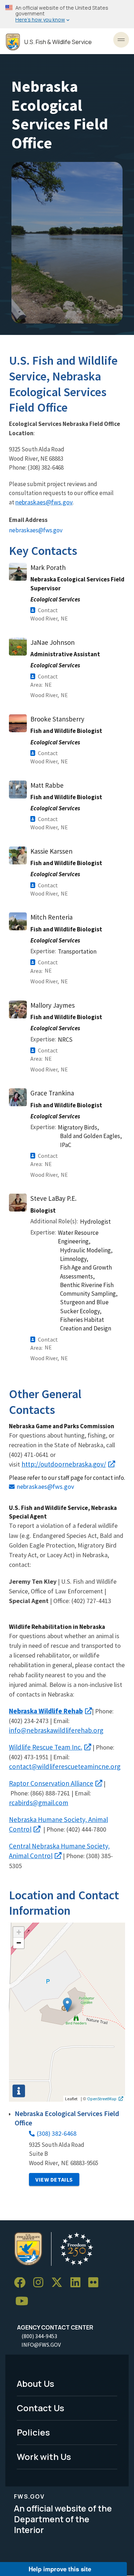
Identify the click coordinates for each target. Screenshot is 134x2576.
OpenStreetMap (102, 2098)
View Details (54, 2179)
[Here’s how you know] (67, 14)
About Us (36, 2383)
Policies (33, 2432)
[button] (67, 2005)
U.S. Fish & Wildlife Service (58, 42)
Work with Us (44, 2457)
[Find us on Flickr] (96, 2283)
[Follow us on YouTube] (24, 2301)
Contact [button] (48, 610)
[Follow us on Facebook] (22, 2283)
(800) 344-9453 (39, 2336)
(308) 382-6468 (57, 2133)
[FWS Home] (13, 42)
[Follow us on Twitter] (59, 2283)
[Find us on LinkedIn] (78, 2283)
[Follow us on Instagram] (41, 2283)
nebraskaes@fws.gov (44, 502)
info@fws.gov (41, 2345)
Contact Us (41, 2408)
